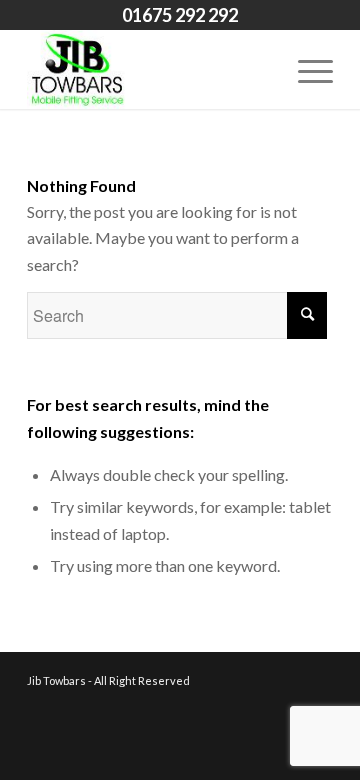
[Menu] (305, 69)
